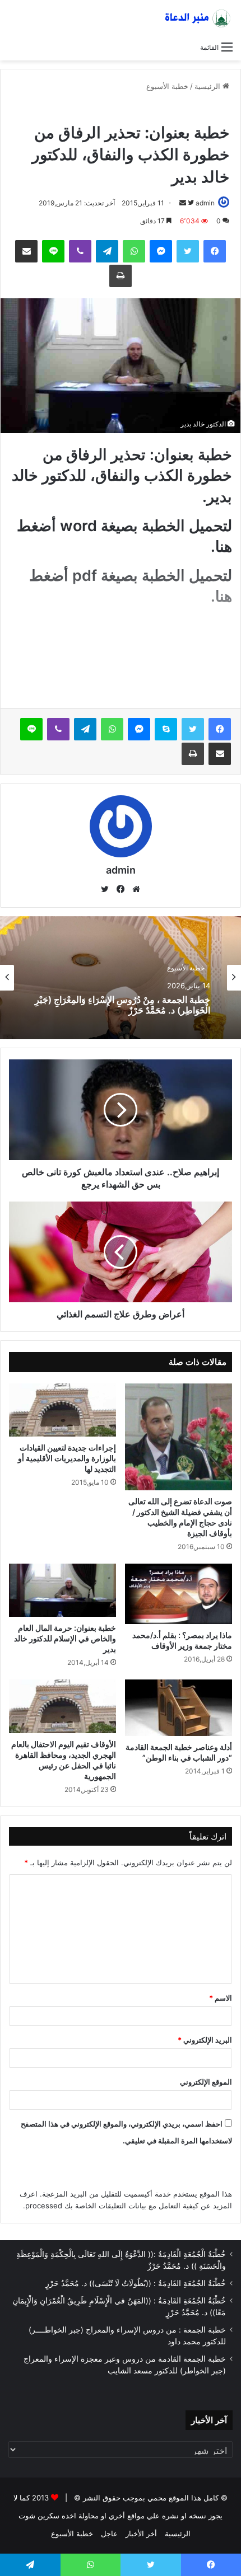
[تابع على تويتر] (190, 203)
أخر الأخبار (141, 2533)
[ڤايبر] (80, 251)
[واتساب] (134, 251)
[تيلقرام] (107, 251)
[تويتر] (188, 251)
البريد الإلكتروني (205, 2040)
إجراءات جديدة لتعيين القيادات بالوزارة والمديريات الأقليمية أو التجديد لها (67, 1458)
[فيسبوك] (215, 251)
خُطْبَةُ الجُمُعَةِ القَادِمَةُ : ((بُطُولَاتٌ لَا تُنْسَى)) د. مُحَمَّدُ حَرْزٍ (136, 2283)
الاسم (221, 1998)
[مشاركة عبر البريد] (26, 251)
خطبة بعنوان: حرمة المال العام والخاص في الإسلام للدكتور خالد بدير (65, 1638)
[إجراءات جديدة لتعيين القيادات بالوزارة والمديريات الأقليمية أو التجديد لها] (62, 1410)
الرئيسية (208, 86)
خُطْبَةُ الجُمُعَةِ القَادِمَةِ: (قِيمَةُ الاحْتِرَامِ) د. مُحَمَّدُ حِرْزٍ (126, 1008)
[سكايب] (166, 729)
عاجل (165, 109)
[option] (121, 978)
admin (205, 203)
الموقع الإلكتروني (206, 2082)
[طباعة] (121, 276)
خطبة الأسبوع (167, 86)
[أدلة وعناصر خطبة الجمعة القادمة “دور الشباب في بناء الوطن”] (179, 1707)
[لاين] (53, 251)
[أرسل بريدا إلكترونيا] (183, 203)
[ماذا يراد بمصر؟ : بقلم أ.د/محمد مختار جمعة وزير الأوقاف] (179, 1594)
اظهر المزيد (123, 680)
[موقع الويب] (136, 889)
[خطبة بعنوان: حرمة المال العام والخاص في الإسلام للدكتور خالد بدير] (62, 1590)
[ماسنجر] (161, 251)
